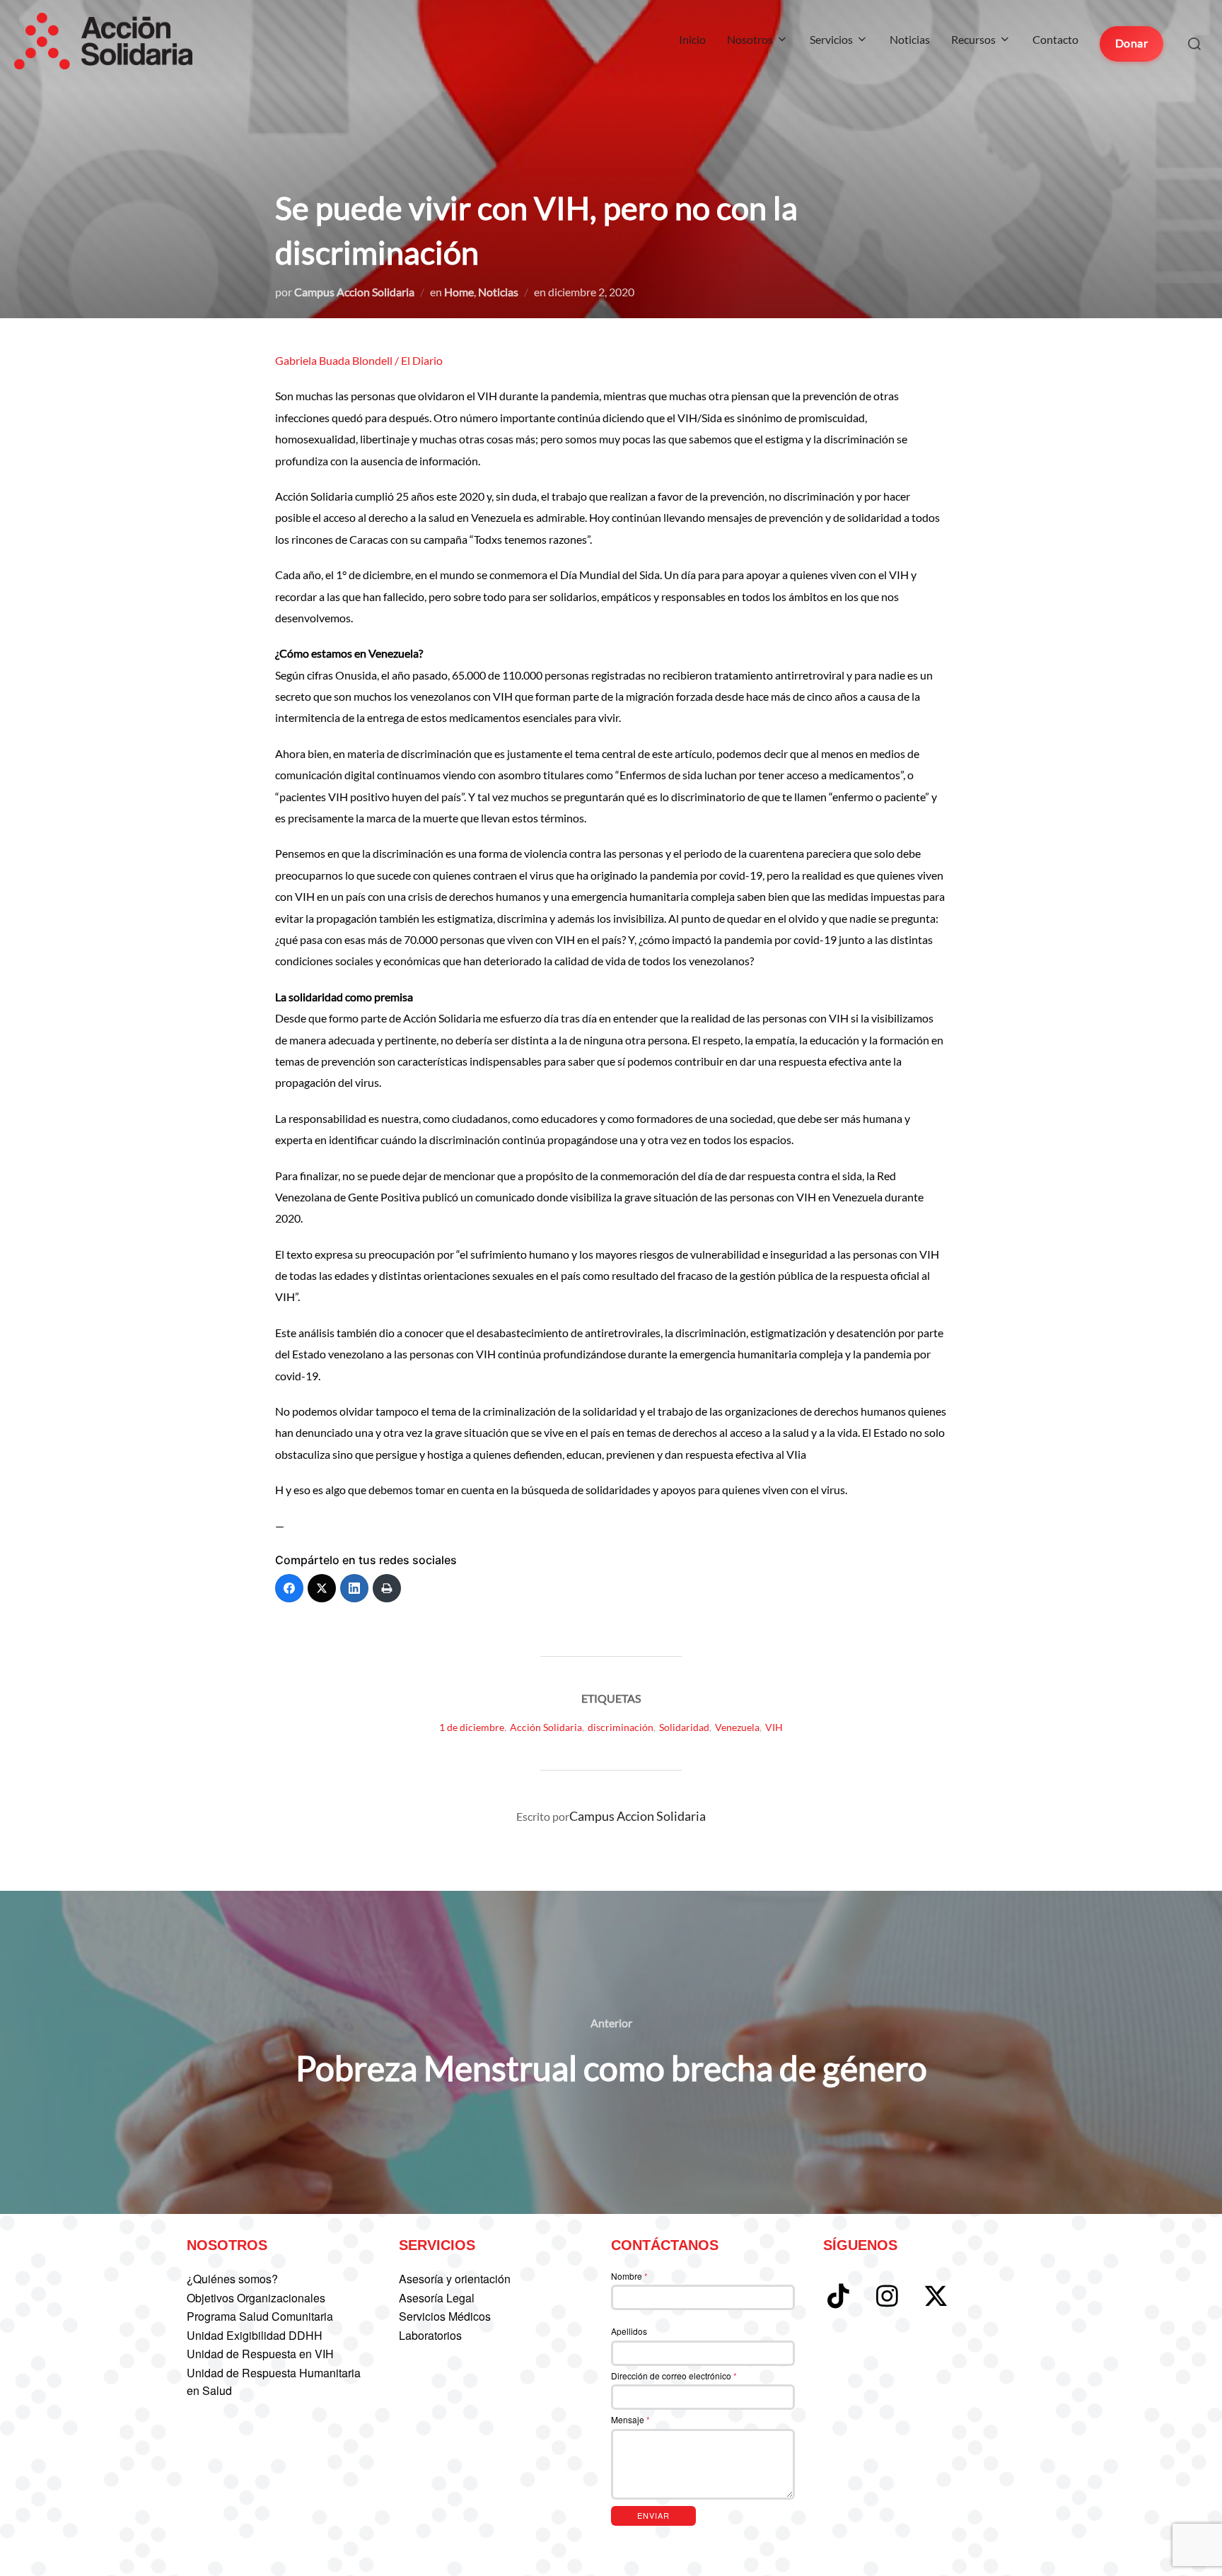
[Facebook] (289, 1588)
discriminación (621, 1727)
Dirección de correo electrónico (674, 2376)
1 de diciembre (472, 1727)
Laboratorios (430, 2335)
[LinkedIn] (354, 1588)
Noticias (910, 39)
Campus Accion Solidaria (354, 292)
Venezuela (737, 1727)
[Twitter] (322, 1588)
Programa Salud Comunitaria (260, 2316)
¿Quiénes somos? (232, 2279)
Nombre (629, 2276)
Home (459, 292)
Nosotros (750, 39)
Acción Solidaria (546, 1727)
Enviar (653, 2515)
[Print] (387, 1588)
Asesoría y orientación (455, 2279)
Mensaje (630, 2419)
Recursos (973, 39)
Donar (1132, 43)
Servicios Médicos (445, 2316)
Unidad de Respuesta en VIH (260, 2354)
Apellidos (629, 2331)
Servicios (831, 39)
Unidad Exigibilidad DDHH (255, 2335)
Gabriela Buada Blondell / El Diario (360, 360)
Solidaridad (684, 1727)
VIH (774, 1727)
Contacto (1055, 39)
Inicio (692, 39)
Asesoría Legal (437, 2298)
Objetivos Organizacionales (256, 2298)
